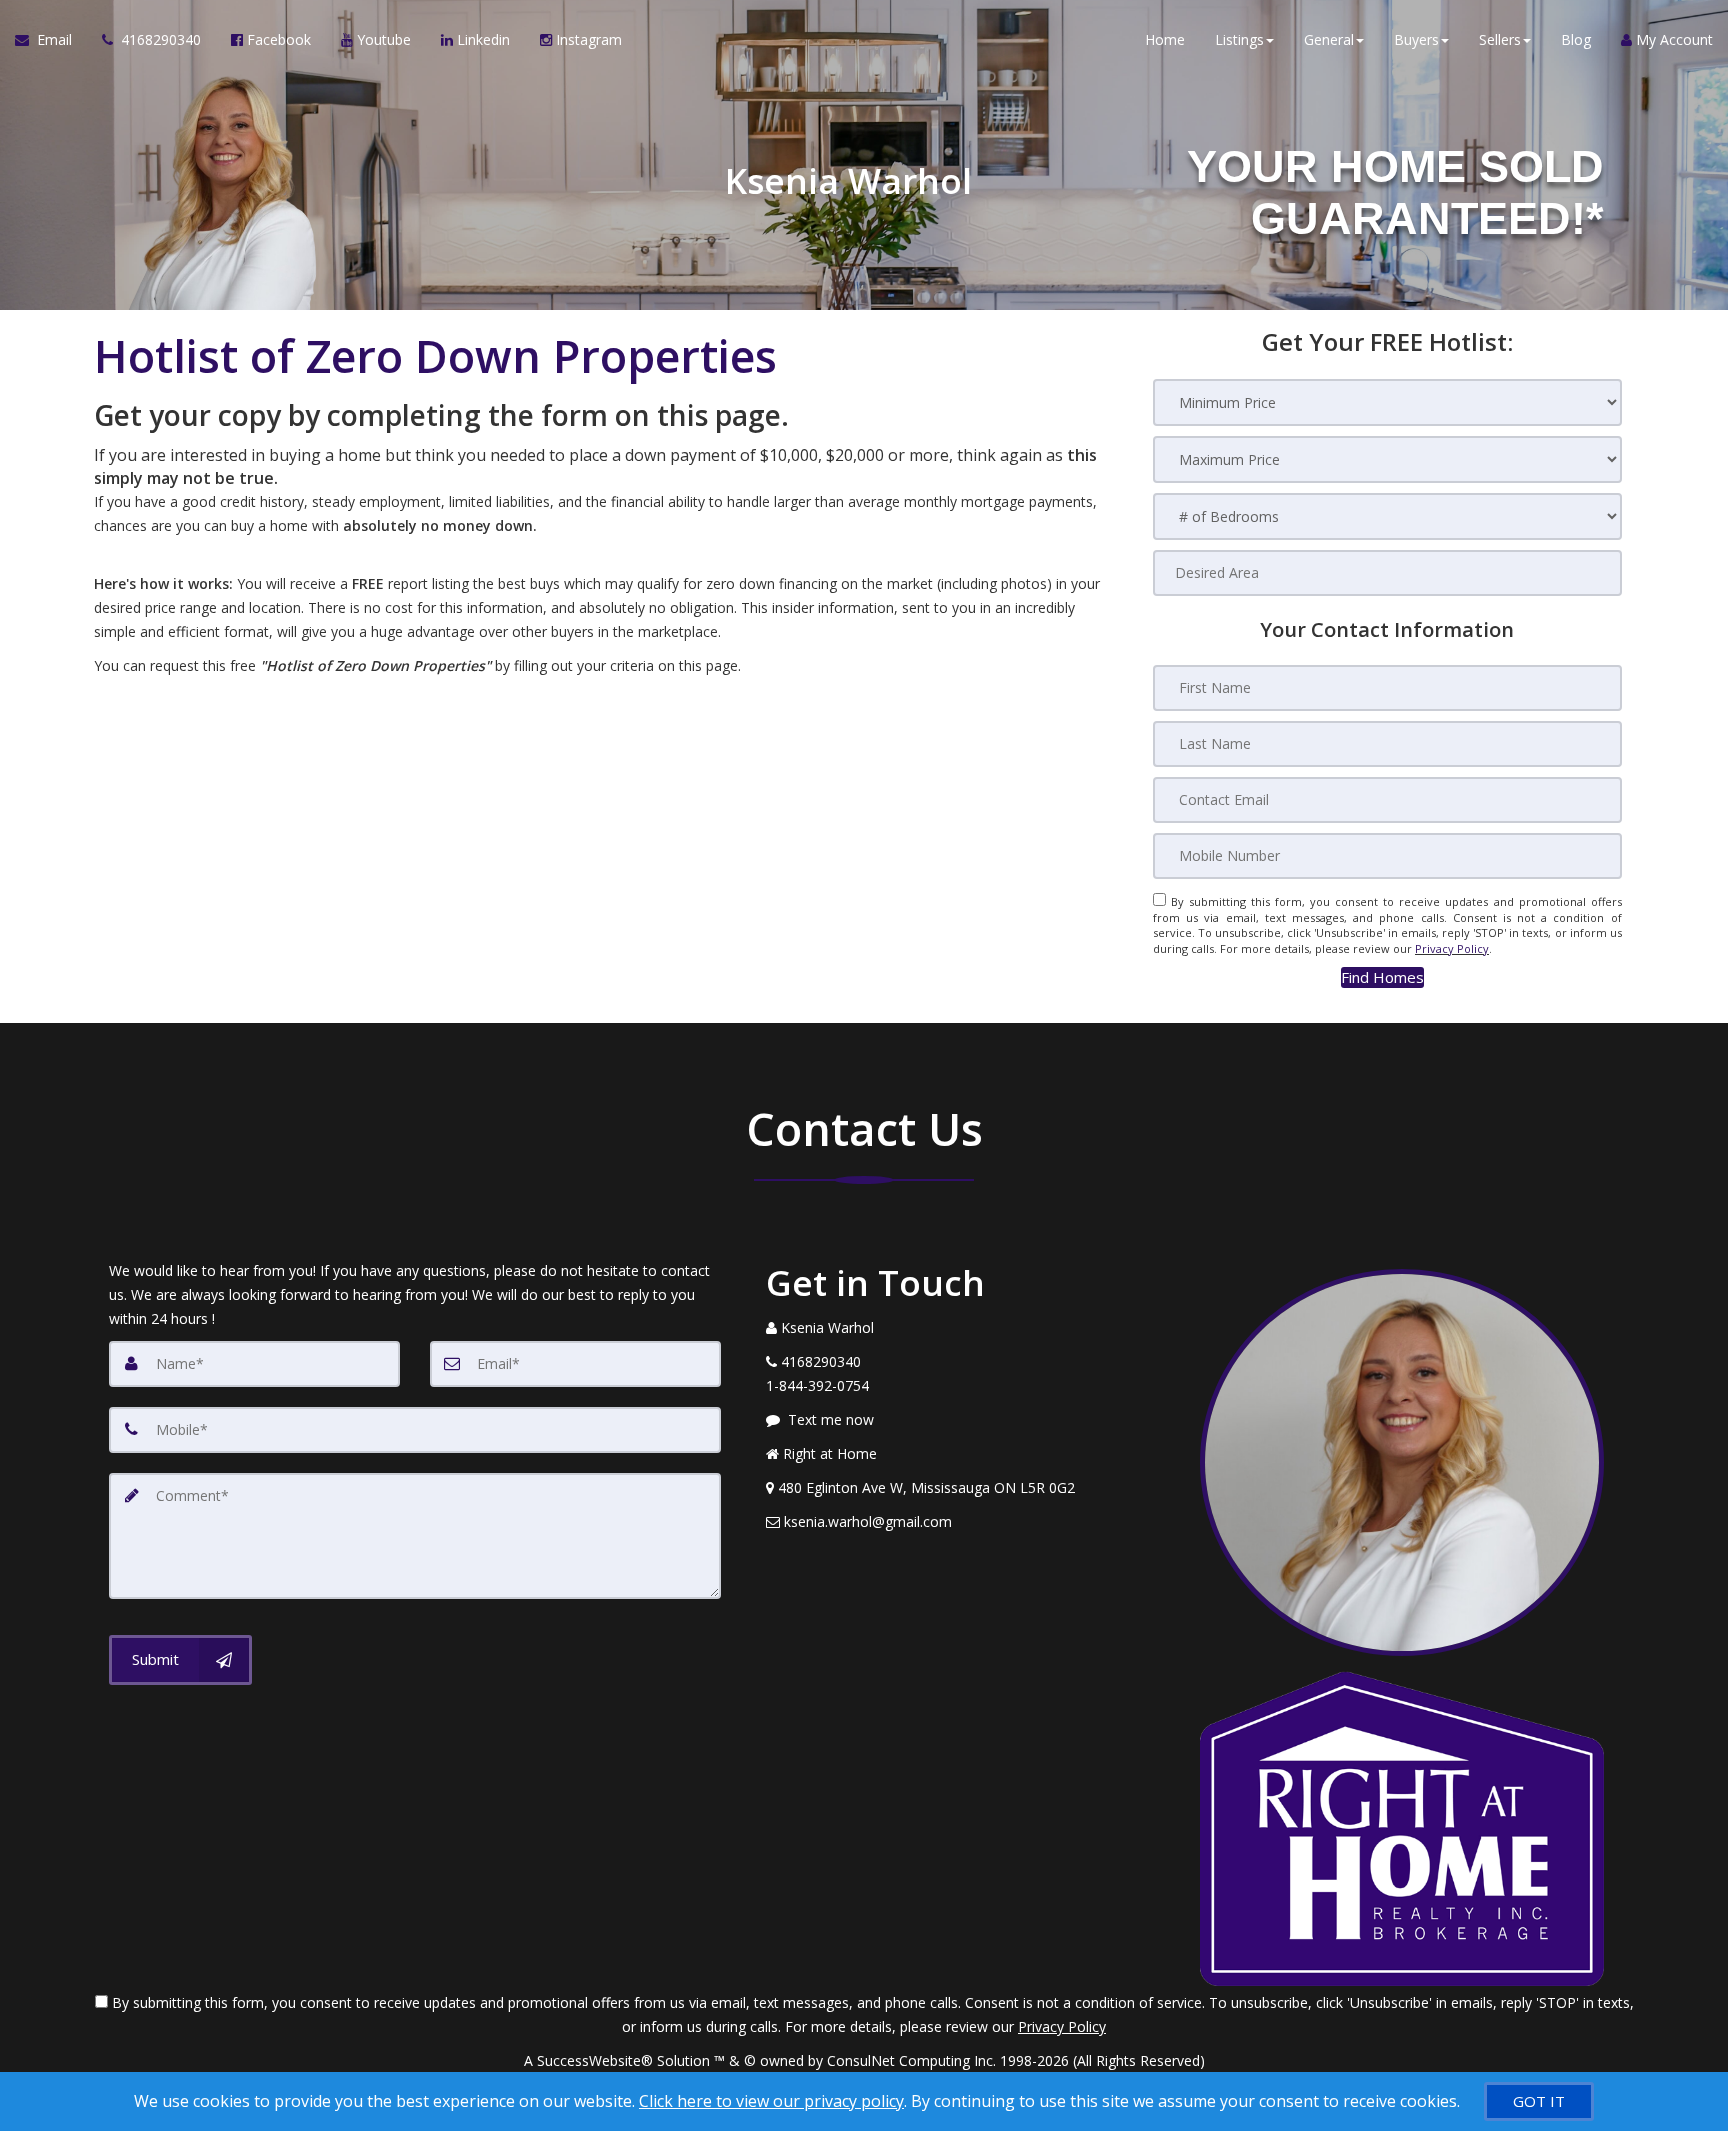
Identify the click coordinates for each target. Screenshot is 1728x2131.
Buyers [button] (1416, 39)
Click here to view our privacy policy (771, 2101)
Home (1165, 39)
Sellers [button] (1500, 39)
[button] (1382, 977)
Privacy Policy (1452, 948)
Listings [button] (1239, 39)
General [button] (1329, 39)
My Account (1672, 39)
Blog (1576, 39)
